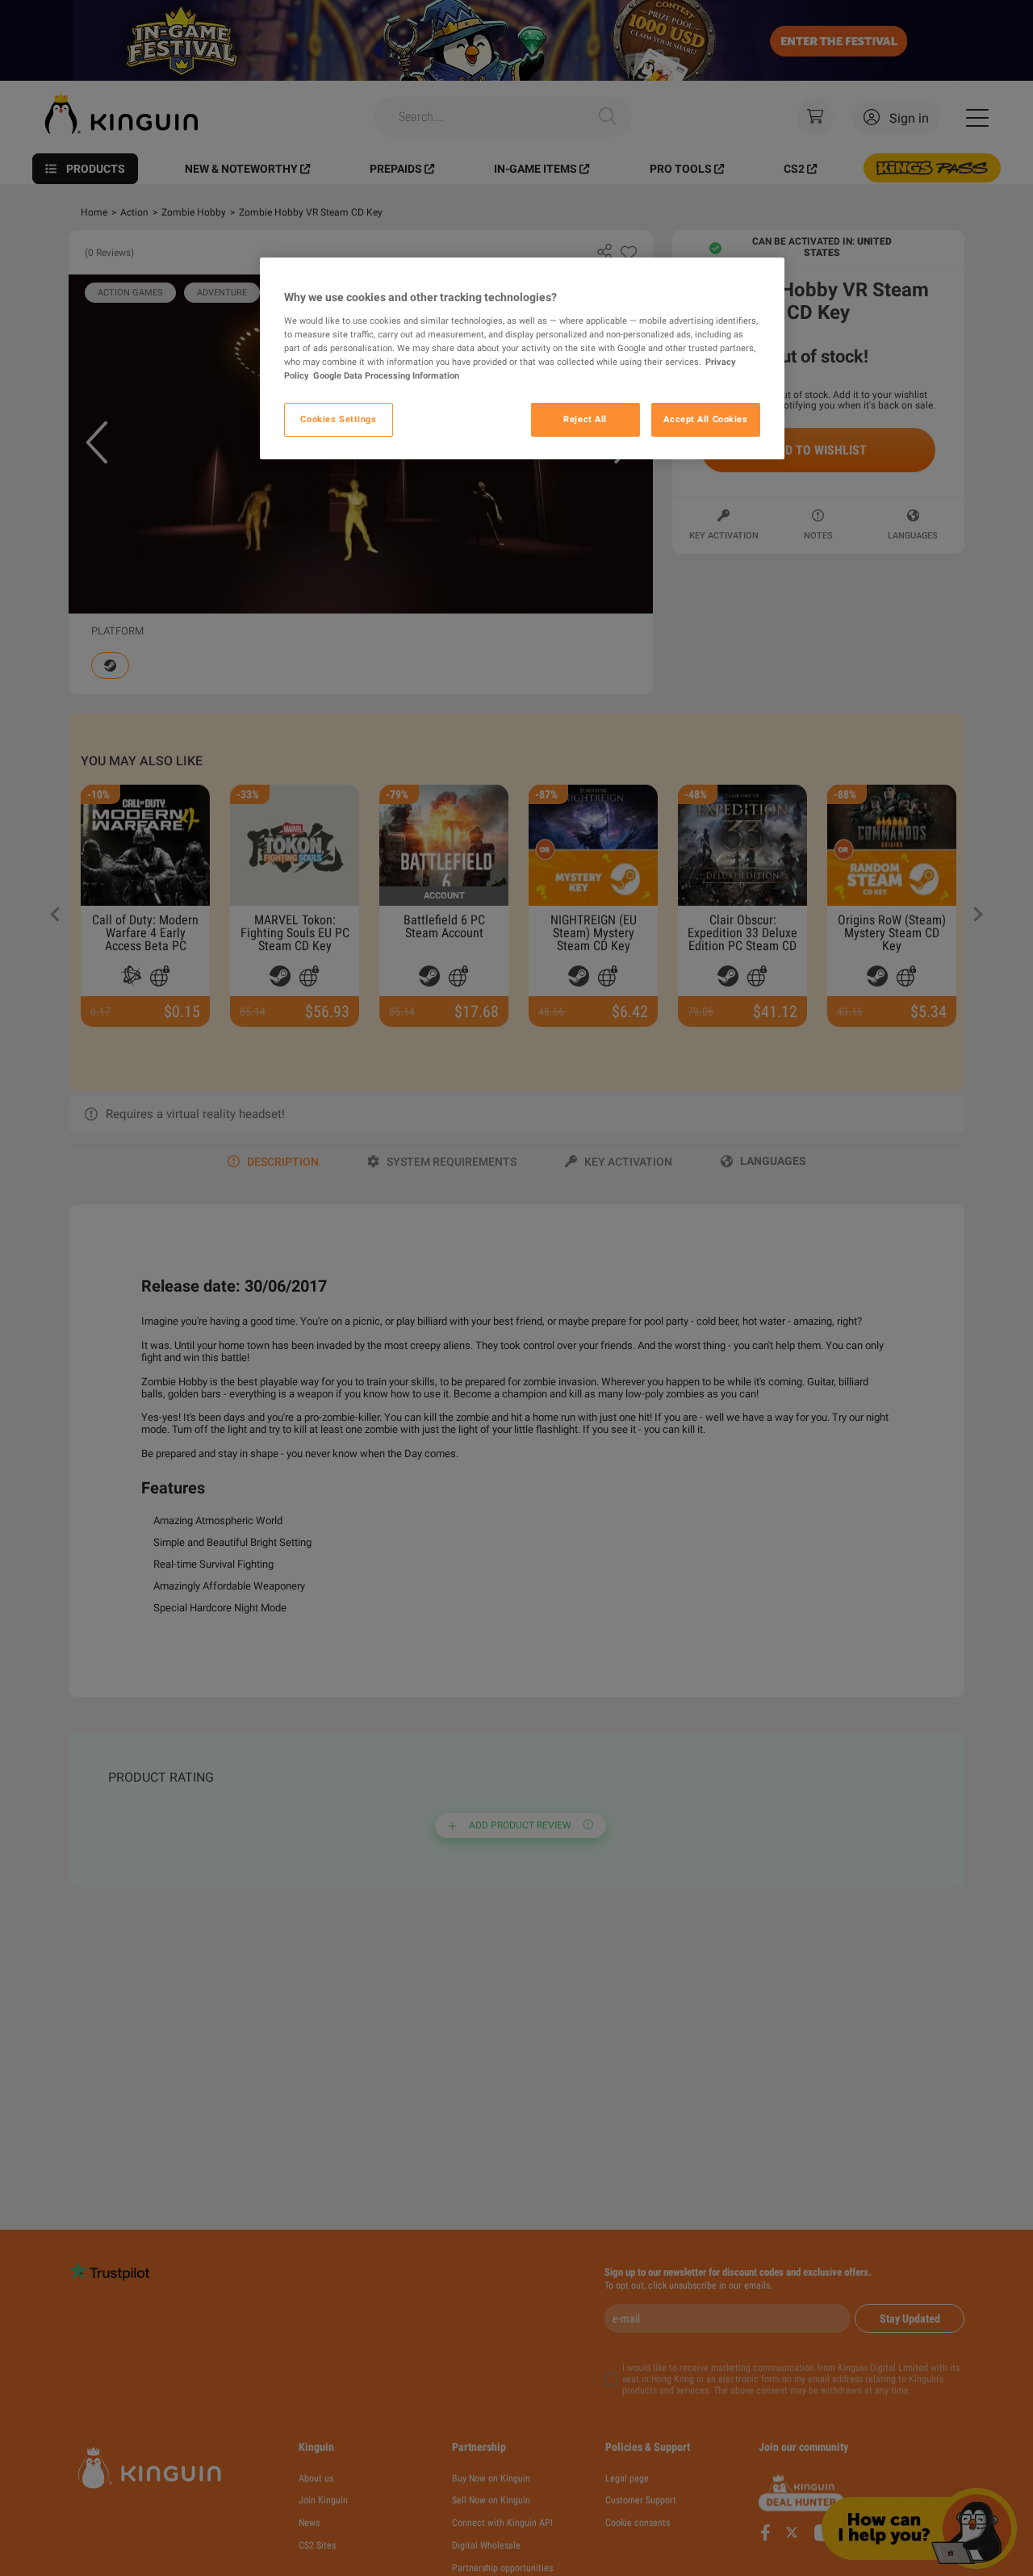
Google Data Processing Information (386, 375)
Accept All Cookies (705, 419)
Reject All (585, 419)
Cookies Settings (338, 419)
